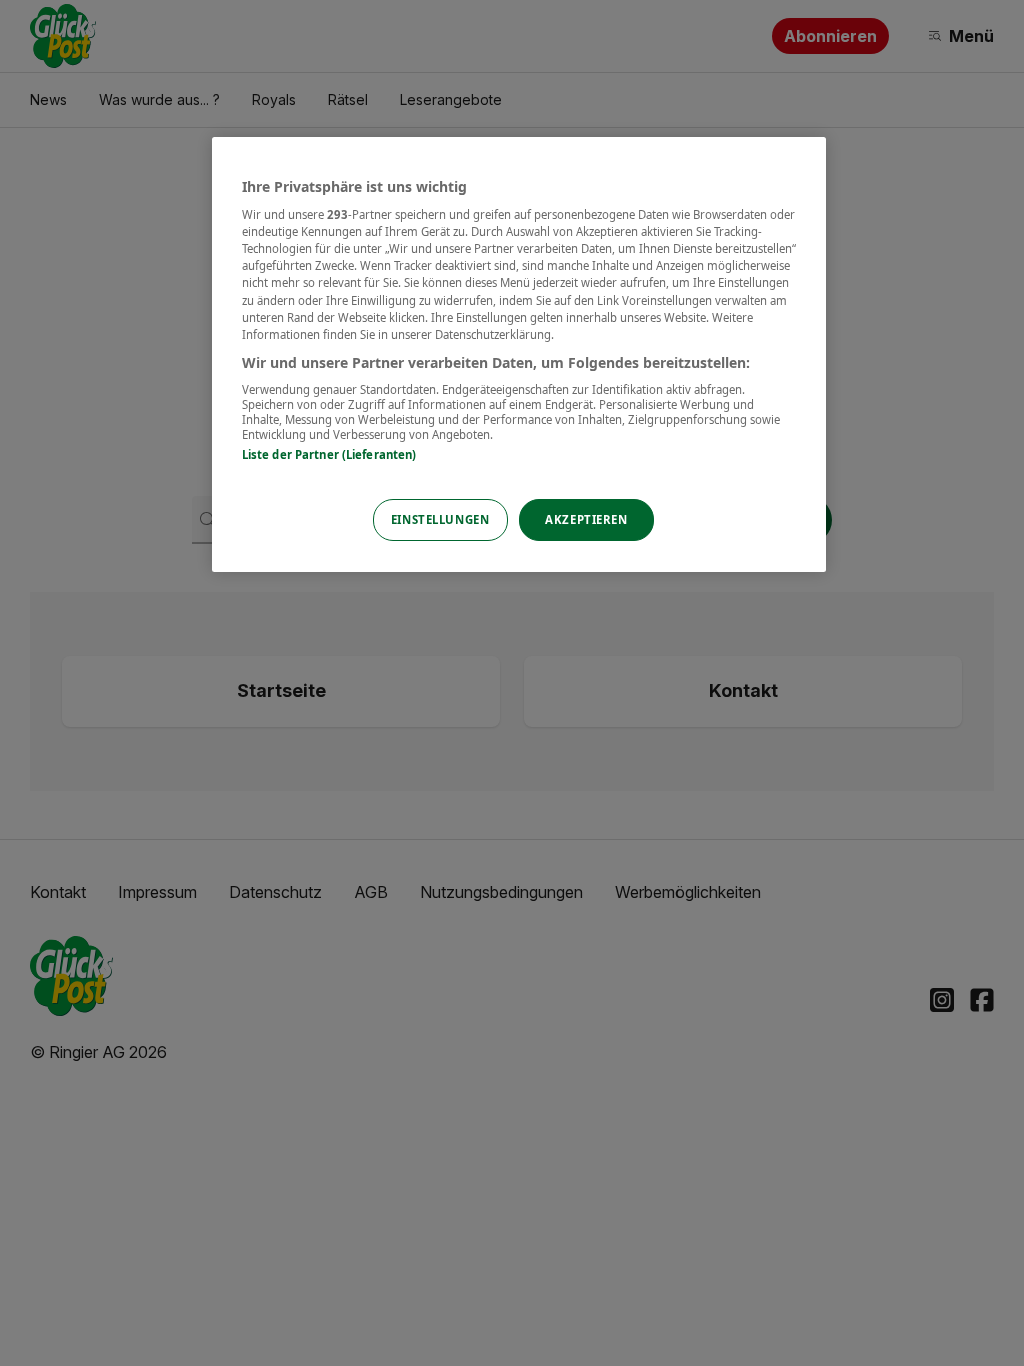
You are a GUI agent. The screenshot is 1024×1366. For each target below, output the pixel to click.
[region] (519, 354)
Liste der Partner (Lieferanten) (329, 454)
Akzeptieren (586, 519)
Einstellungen (440, 519)
